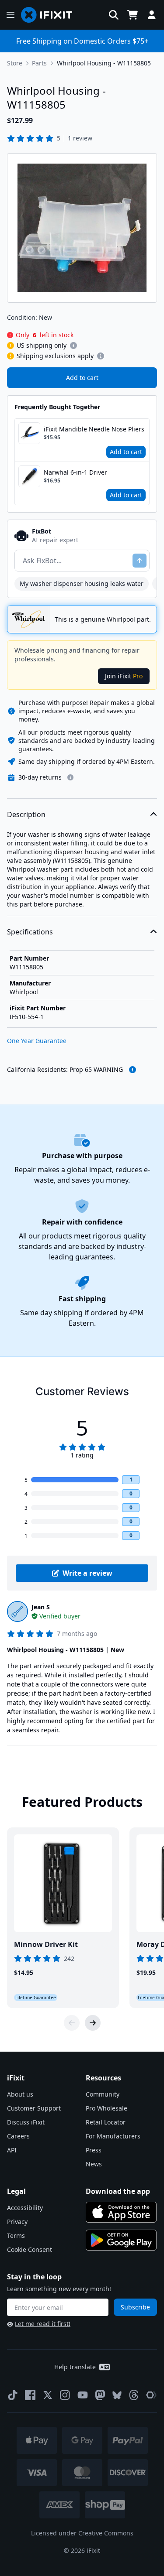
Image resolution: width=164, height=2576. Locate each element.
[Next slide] (93, 2023)
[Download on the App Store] (121, 2212)
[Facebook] (30, 2395)
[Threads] (134, 2395)
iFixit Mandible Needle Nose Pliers (94, 429)
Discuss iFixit (26, 2122)
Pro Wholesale (106, 2108)
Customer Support (34, 2108)
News (94, 2164)
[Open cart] (133, 15)
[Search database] (114, 15)
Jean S (41, 1607)
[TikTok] (13, 2395)
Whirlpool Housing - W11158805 (104, 63)
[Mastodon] (100, 2395)
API (12, 2150)
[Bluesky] (117, 2395)
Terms (16, 2236)
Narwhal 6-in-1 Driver (75, 472)
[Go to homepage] (50, 15)
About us (20, 2094)
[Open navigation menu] (10, 15)
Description (26, 814)
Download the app (118, 2191)
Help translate (75, 2367)
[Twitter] (48, 2395)
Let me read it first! (43, 2324)
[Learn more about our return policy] (70, 777)
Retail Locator (106, 2122)
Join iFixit (124, 676)
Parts (39, 63)
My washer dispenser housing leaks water (82, 583)
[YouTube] (83, 2395)
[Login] (152, 15)
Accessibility (25, 2208)
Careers (18, 2136)
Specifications (30, 932)
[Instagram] (65, 2395)
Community (103, 2094)
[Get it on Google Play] (121, 2240)
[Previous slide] (72, 2023)
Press (94, 2150)
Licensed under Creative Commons (82, 2533)
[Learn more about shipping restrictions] (73, 346)
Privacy (17, 2222)
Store (15, 63)
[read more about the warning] (133, 1070)
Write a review (87, 1573)
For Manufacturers (113, 2136)
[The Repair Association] (151, 2395)
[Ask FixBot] (140, 561)
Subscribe (135, 2307)
